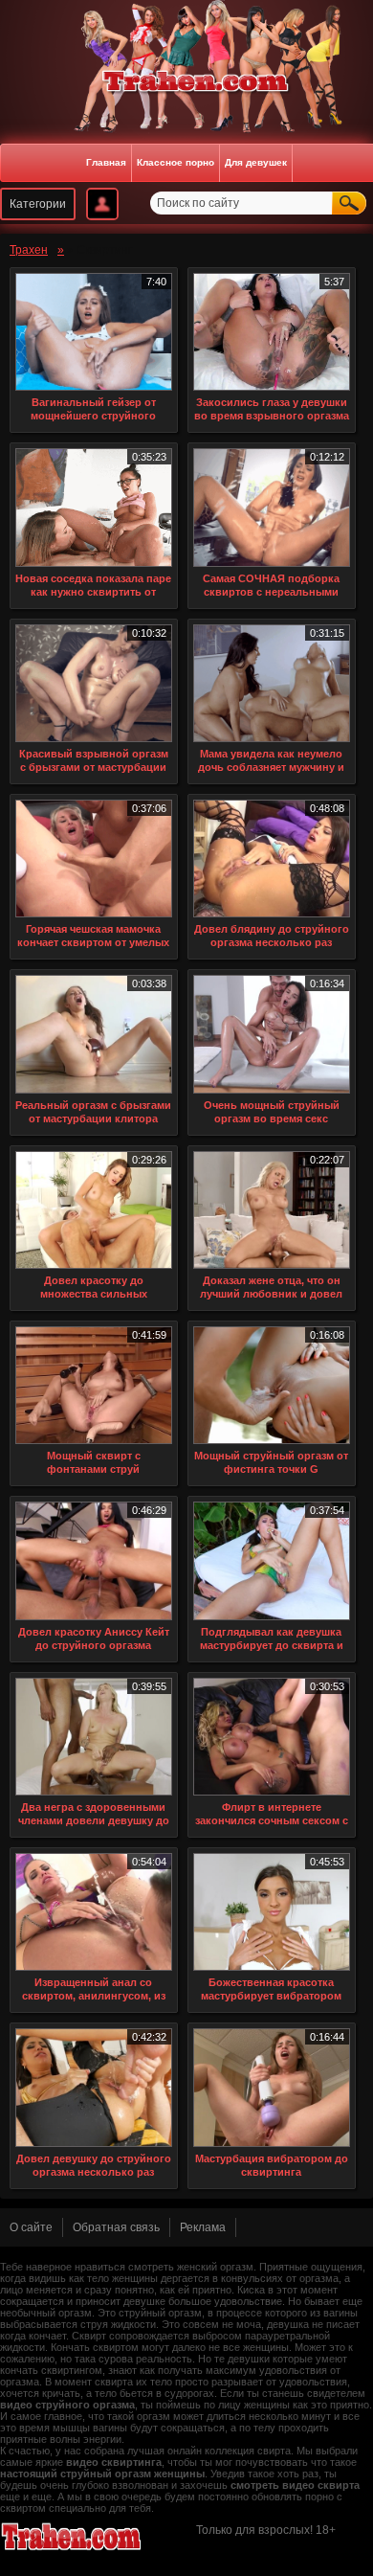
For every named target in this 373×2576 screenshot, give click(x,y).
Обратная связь (116, 2227)
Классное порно (176, 162)
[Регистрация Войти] (102, 204)
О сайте (31, 2227)
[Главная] (186, 82)
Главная (106, 162)
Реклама (203, 2227)
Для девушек (256, 162)
